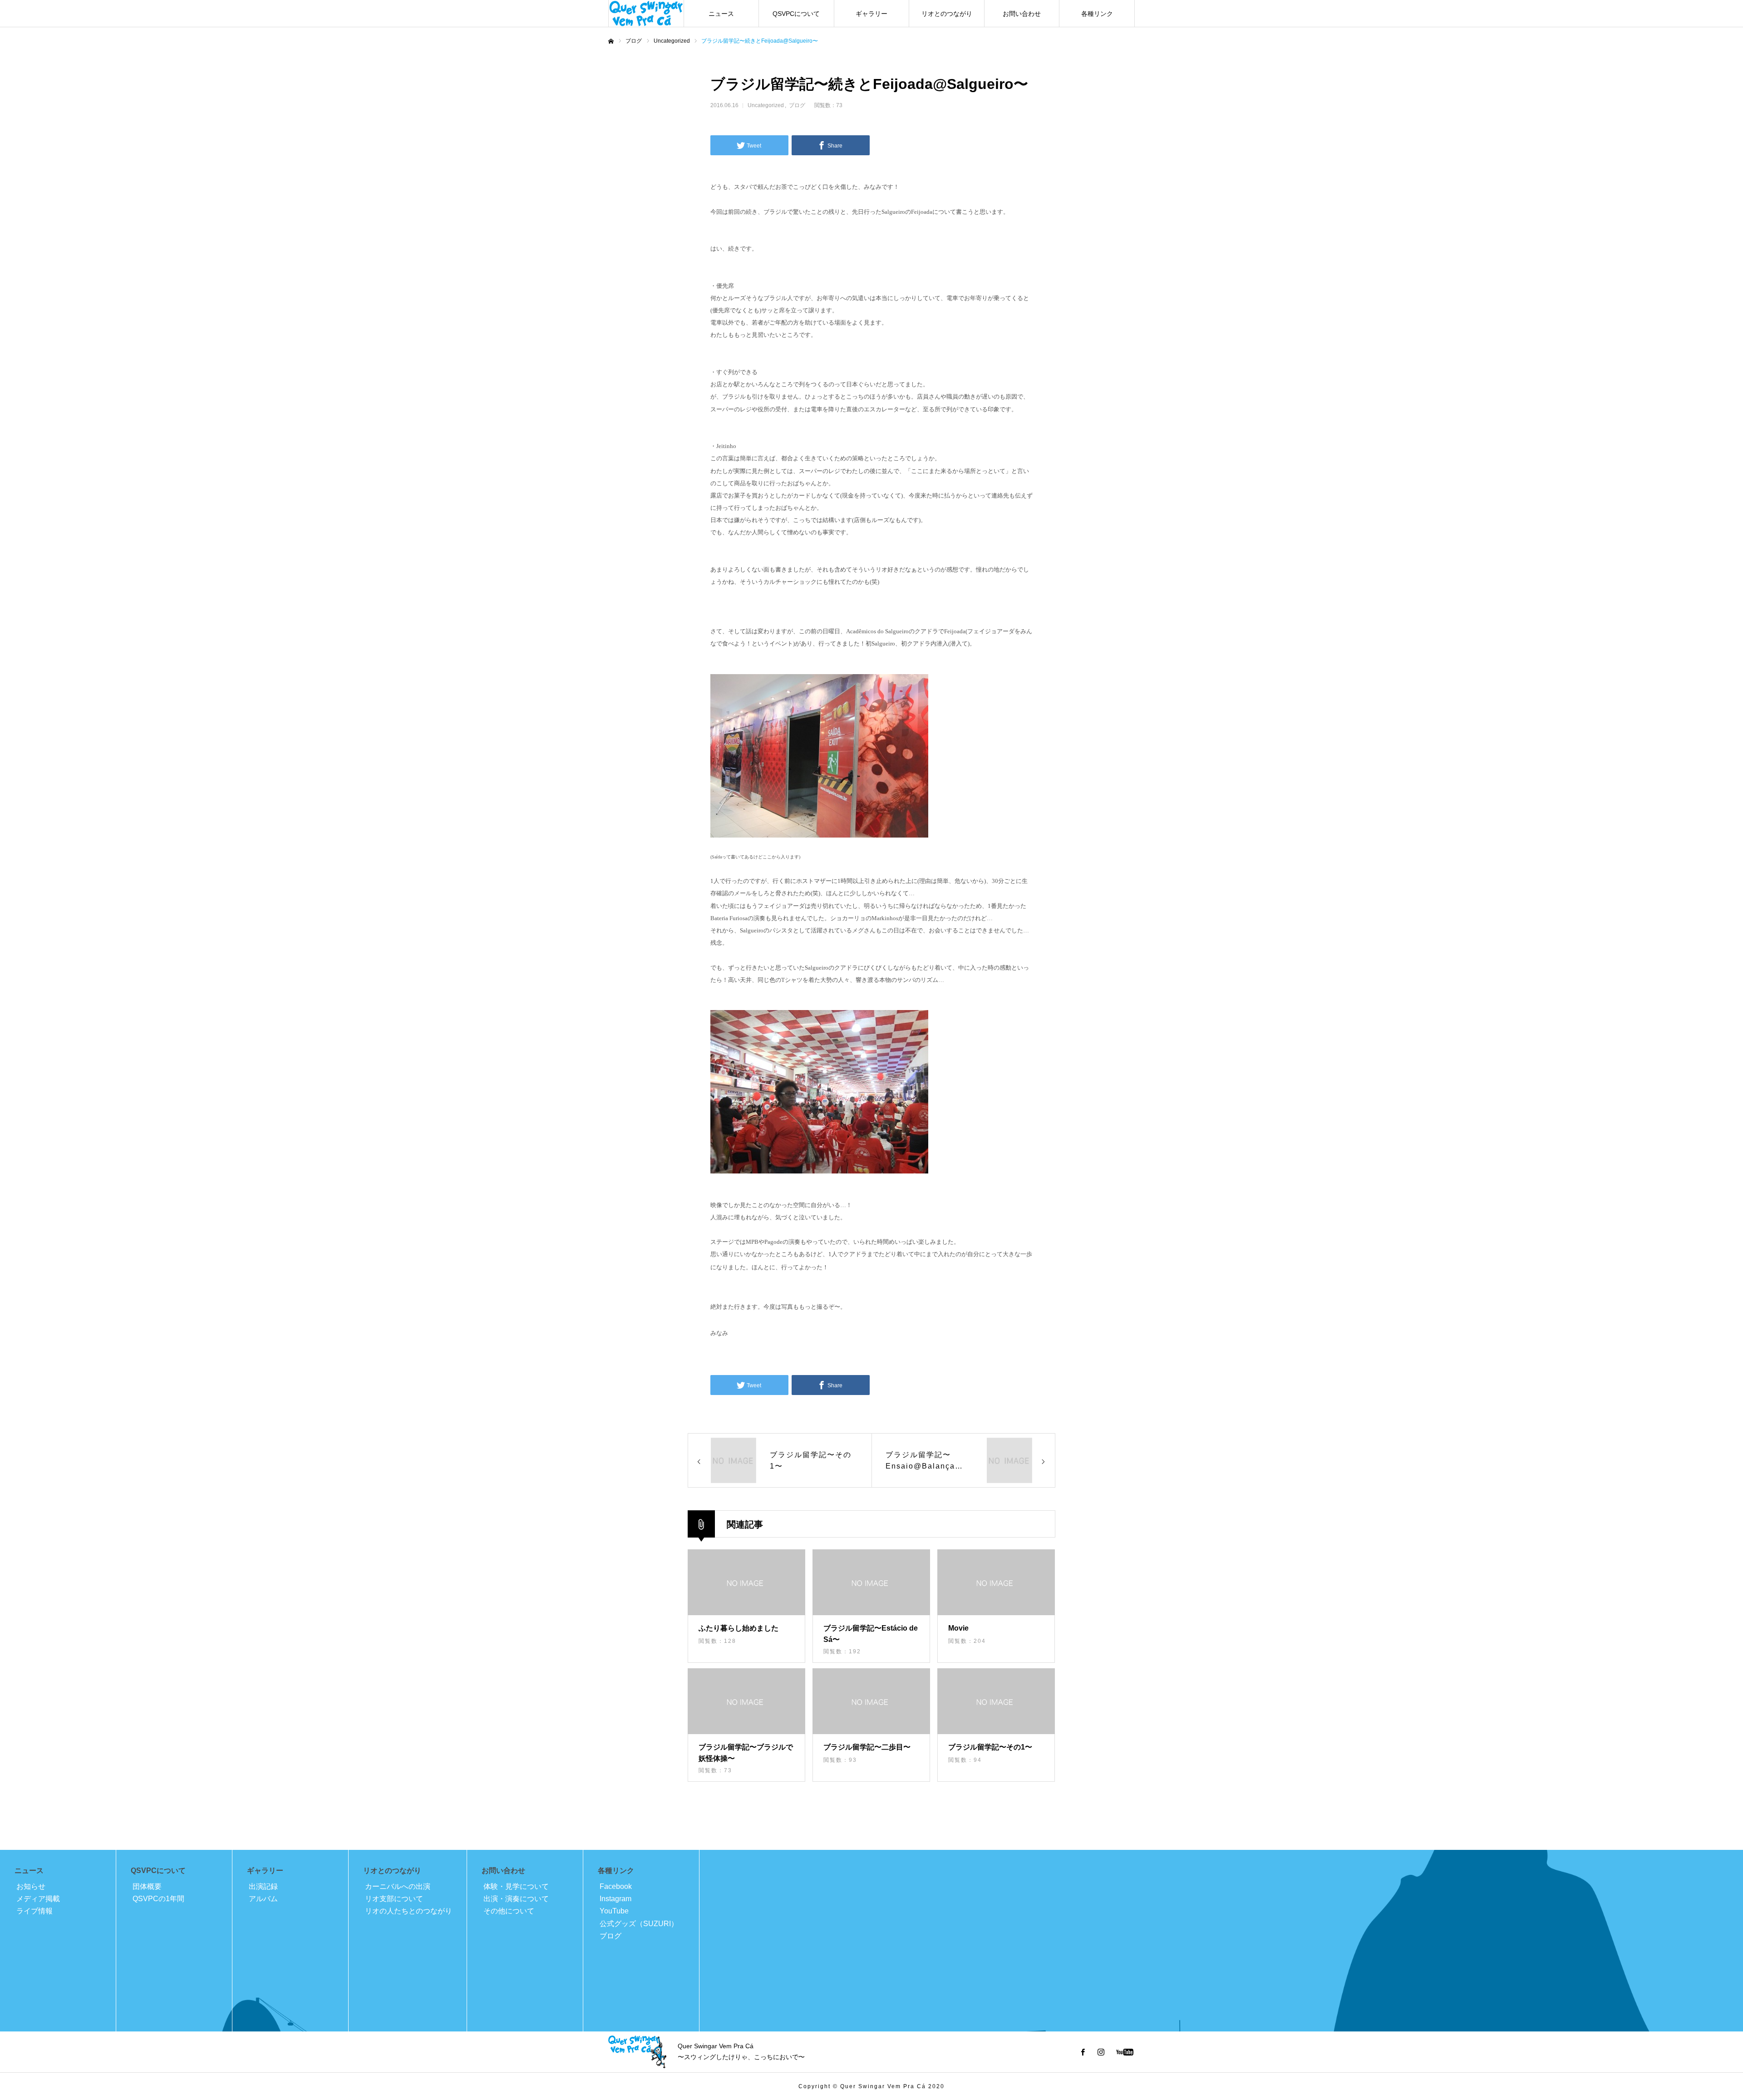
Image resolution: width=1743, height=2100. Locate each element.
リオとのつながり (947, 14)
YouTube (614, 1911)
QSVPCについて (796, 14)
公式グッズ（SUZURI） (639, 1924)
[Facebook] (1083, 2052)
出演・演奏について (516, 1899)
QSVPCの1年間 (158, 1899)
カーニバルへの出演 (398, 1886)
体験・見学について (516, 1886)
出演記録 (263, 1886)
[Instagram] (1101, 2052)
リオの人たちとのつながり (409, 1911)
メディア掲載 (38, 1899)
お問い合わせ (1022, 14)
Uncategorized (766, 105)
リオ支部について (394, 1899)
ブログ (797, 105)
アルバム (263, 1899)
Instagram (615, 1899)
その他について (509, 1911)
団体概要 (147, 1886)
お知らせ (31, 1886)
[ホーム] (611, 41)
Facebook (616, 1886)
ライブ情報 (34, 1911)
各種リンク (1097, 14)
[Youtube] (1125, 2052)
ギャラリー (871, 14)
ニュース (721, 14)
